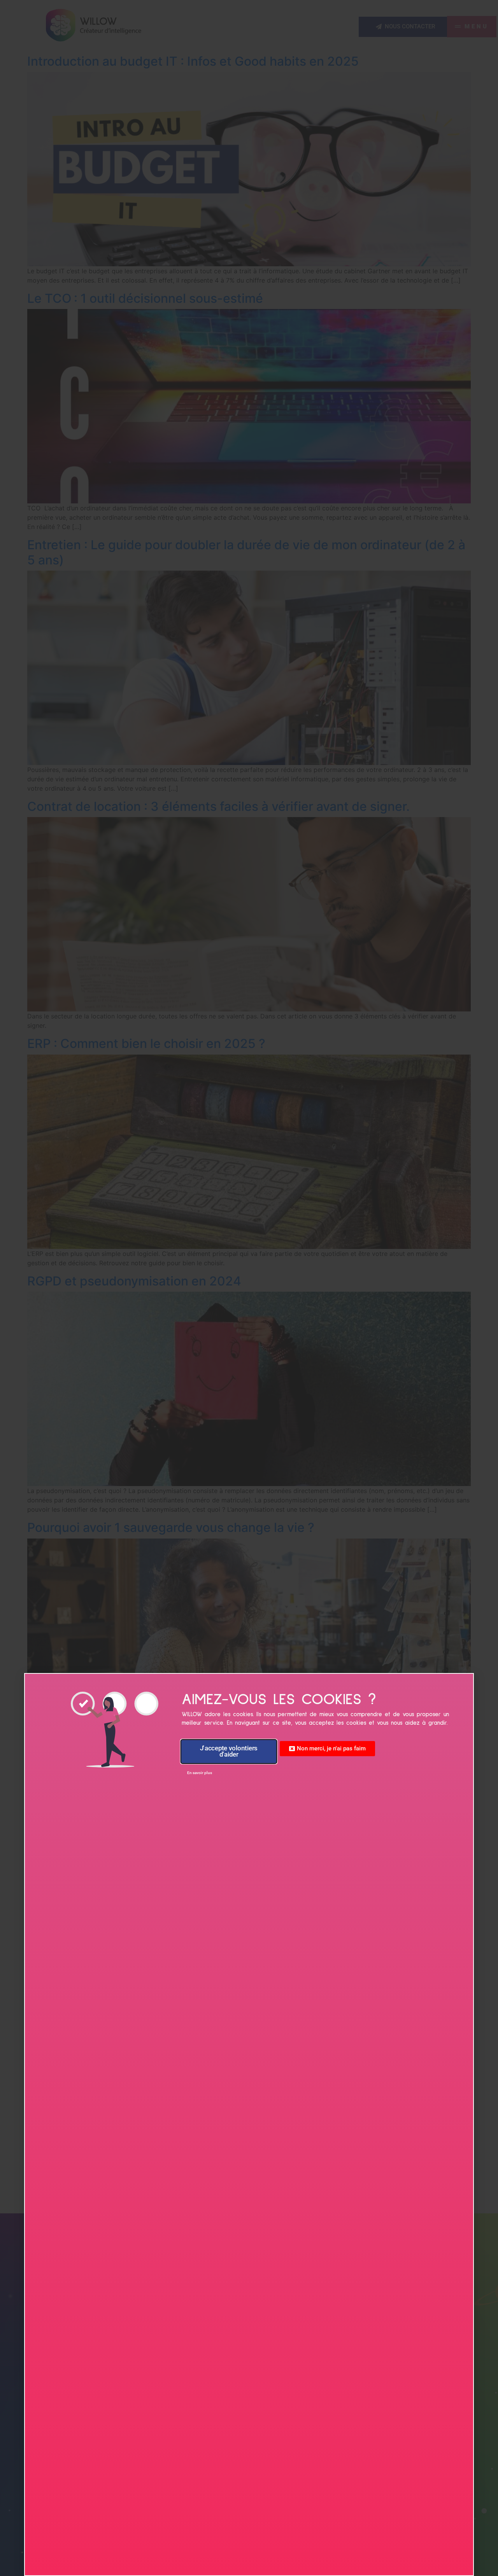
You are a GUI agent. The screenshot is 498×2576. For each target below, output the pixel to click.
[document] (249, 1288)
